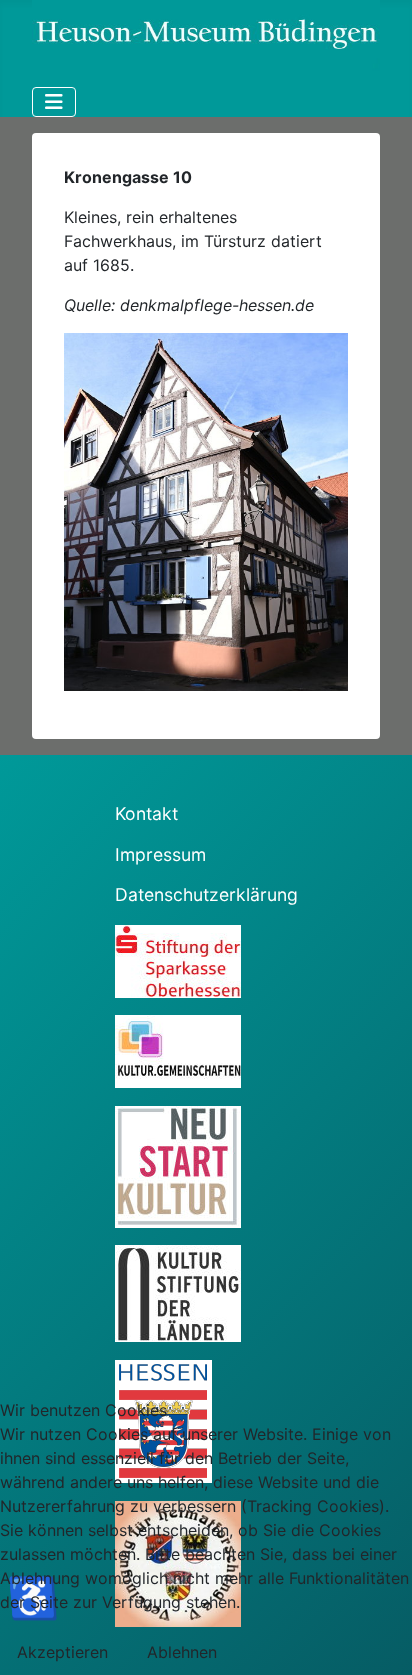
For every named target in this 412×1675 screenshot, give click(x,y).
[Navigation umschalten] (54, 102)
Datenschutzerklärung (206, 894)
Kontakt (146, 813)
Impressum (160, 854)
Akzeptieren (62, 1652)
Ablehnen (182, 1652)
